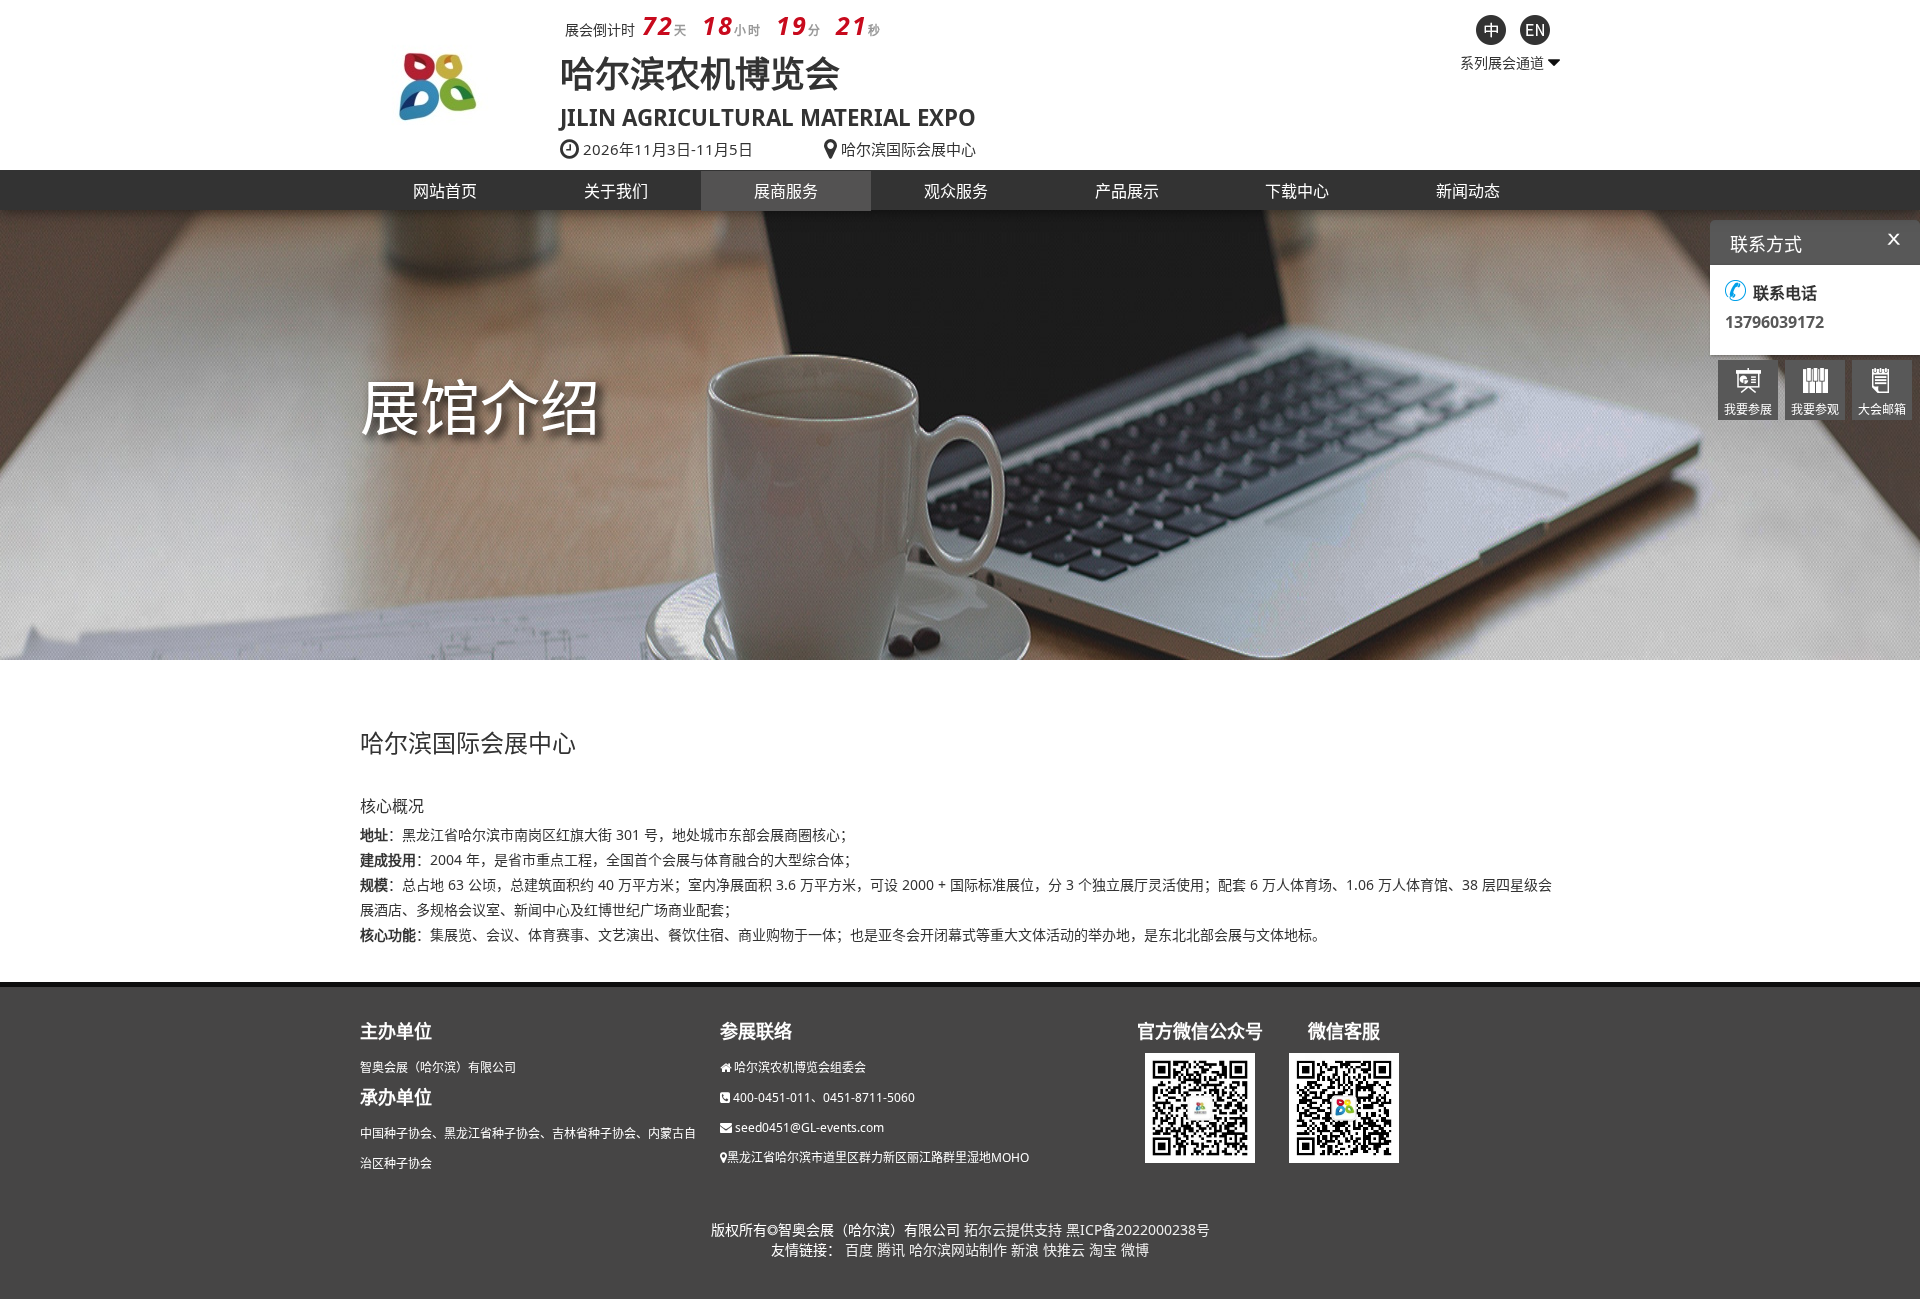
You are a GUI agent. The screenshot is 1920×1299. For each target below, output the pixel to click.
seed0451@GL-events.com (809, 1127)
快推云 (1066, 1249)
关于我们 (616, 191)
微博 (1135, 1249)
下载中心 (1297, 191)
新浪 (1027, 1249)
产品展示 (1127, 191)
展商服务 (786, 191)
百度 (861, 1249)
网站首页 (445, 191)
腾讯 (893, 1249)
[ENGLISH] (1535, 28)
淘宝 (1105, 1249)
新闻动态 (1468, 191)
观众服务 (956, 191)
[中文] (1491, 28)
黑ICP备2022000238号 (1138, 1229)
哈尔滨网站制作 (960, 1249)
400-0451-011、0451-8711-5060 (824, 1097)
